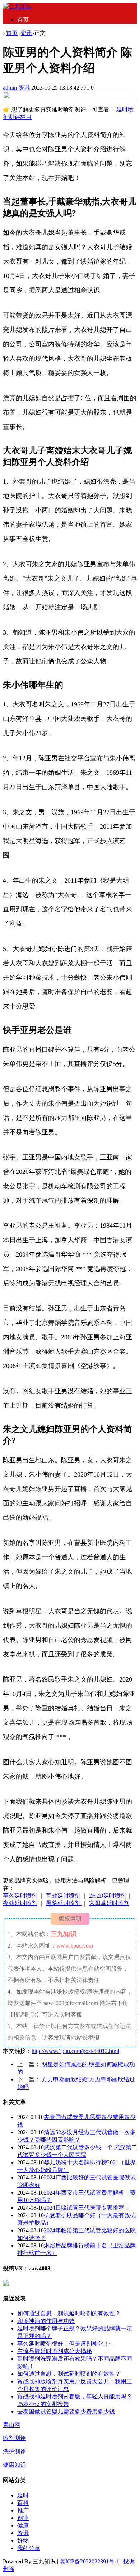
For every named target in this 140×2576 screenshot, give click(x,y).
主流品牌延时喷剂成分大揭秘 (55, 2351)
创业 (23, 2518)
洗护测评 (14, 2451)
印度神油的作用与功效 (46, 2321)
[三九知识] (17, 6)
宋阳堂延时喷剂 (109, 1903)
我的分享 (29, 2548)
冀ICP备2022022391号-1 (89, 2561)
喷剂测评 (14, 2438)
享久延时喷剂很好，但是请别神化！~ (65, 2344)
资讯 (27, 33)
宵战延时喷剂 (63, 1896)
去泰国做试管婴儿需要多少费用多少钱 (66, 2412)
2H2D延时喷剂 (108, 1896)
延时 (23, 2495)
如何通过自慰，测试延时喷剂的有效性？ (69, 2313)
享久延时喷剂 (20, 1896)
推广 (23, 2510)
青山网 (11, 2425)
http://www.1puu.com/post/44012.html (75, 2051)
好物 (23, 2541)
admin (10, 88)
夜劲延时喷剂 (20, 1903)
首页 (23, 20)
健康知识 (14, 2465)
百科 (23, 2503)
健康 (23, 2525)
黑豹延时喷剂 (64, 1903)
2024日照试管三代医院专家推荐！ (87, 2208)
